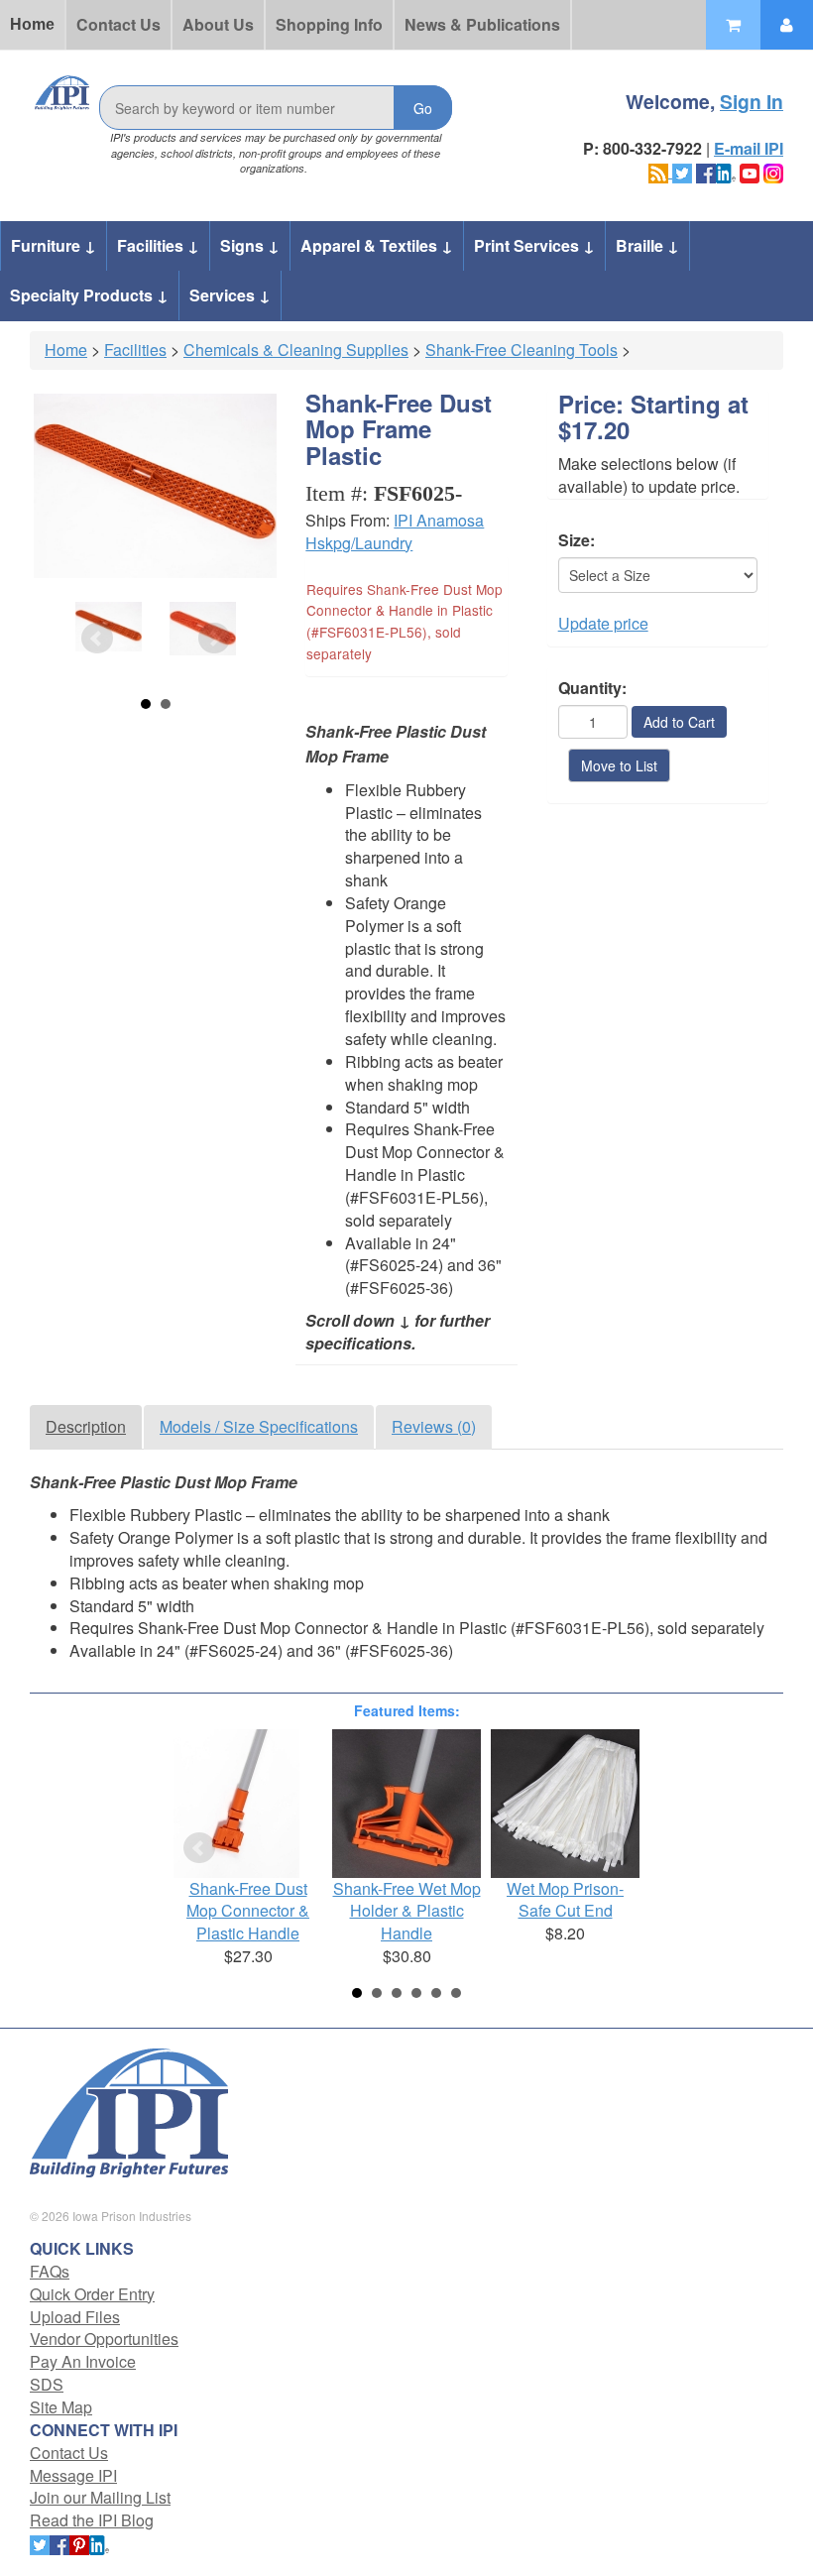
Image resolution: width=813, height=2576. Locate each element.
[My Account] (787, 25)
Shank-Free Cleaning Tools (522, 350)
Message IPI (73, 2475)
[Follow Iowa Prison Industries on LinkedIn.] (726, 171)
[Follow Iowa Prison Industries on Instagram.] (773, 171)
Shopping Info (329, 24)
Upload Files (75, 2317)
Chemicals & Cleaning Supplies (296, 350)
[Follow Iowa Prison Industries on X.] (682, 171)
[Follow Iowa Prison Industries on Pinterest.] (79, 2543)
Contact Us (118, 24)
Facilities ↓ (158, 245)
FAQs (50, 2271)
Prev (97, 639)
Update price (603, 623)
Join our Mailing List (100, 2497)
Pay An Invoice (83, 2361)
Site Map (61, 2407)
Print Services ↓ (534, 245)
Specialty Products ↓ (89, 295)
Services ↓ (230, 295)
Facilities (135, 350)
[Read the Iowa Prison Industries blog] (660, 171)
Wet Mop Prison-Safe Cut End (565, 1900)
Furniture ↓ (54, 245)
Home (32, 24)
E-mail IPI (749, 148)
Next (214, 639)
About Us (218, 24)
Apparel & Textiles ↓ (377, 245)
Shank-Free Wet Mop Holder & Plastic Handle (407, 1911)
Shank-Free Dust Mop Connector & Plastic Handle (248, 1911)
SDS (47, 2384)
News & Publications (482, 24)
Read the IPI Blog (92, 2520)
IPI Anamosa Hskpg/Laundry (395, 531)
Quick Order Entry (92, 2294)
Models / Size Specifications (259, 1426)
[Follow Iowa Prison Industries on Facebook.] (706, 171)
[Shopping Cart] (733, 25)
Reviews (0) (434, 1426)
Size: (577, 540)
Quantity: (592, 688)
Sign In (752, 101)
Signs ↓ (250, 245)
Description (86, 1426)
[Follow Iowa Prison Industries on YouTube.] (750, 171)
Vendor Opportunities (104, 2339)
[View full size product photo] (155, 486)
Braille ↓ (647, 245)
